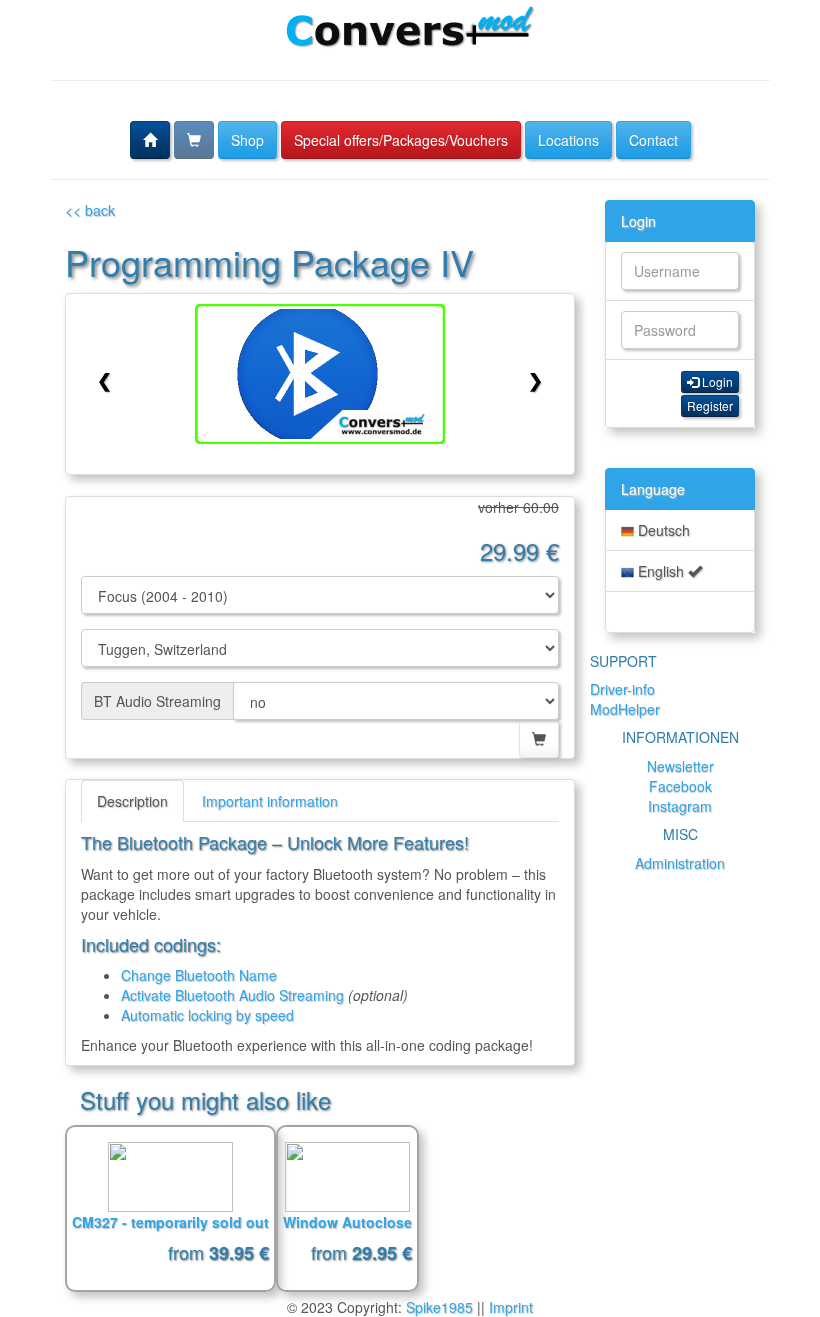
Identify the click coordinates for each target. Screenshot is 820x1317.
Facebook (680, 786)
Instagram (680, 806)
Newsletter (680, 766)
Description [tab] (132, 801)
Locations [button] (568, 140)
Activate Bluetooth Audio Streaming (232, 995)
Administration (680, 863)
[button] (150, 140)
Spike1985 (439, 1307)
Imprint (511, 1307)
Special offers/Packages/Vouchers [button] (401, 140)
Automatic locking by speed (207, 1015)
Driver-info (622, 689)
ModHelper (625, 709)
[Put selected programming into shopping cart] (539, 739)
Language (653, 489)
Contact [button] (653, 140)
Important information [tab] (270, 801)
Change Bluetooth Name (199, 975)
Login (638, 221)
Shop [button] (247, 140)
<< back (90, 210)
